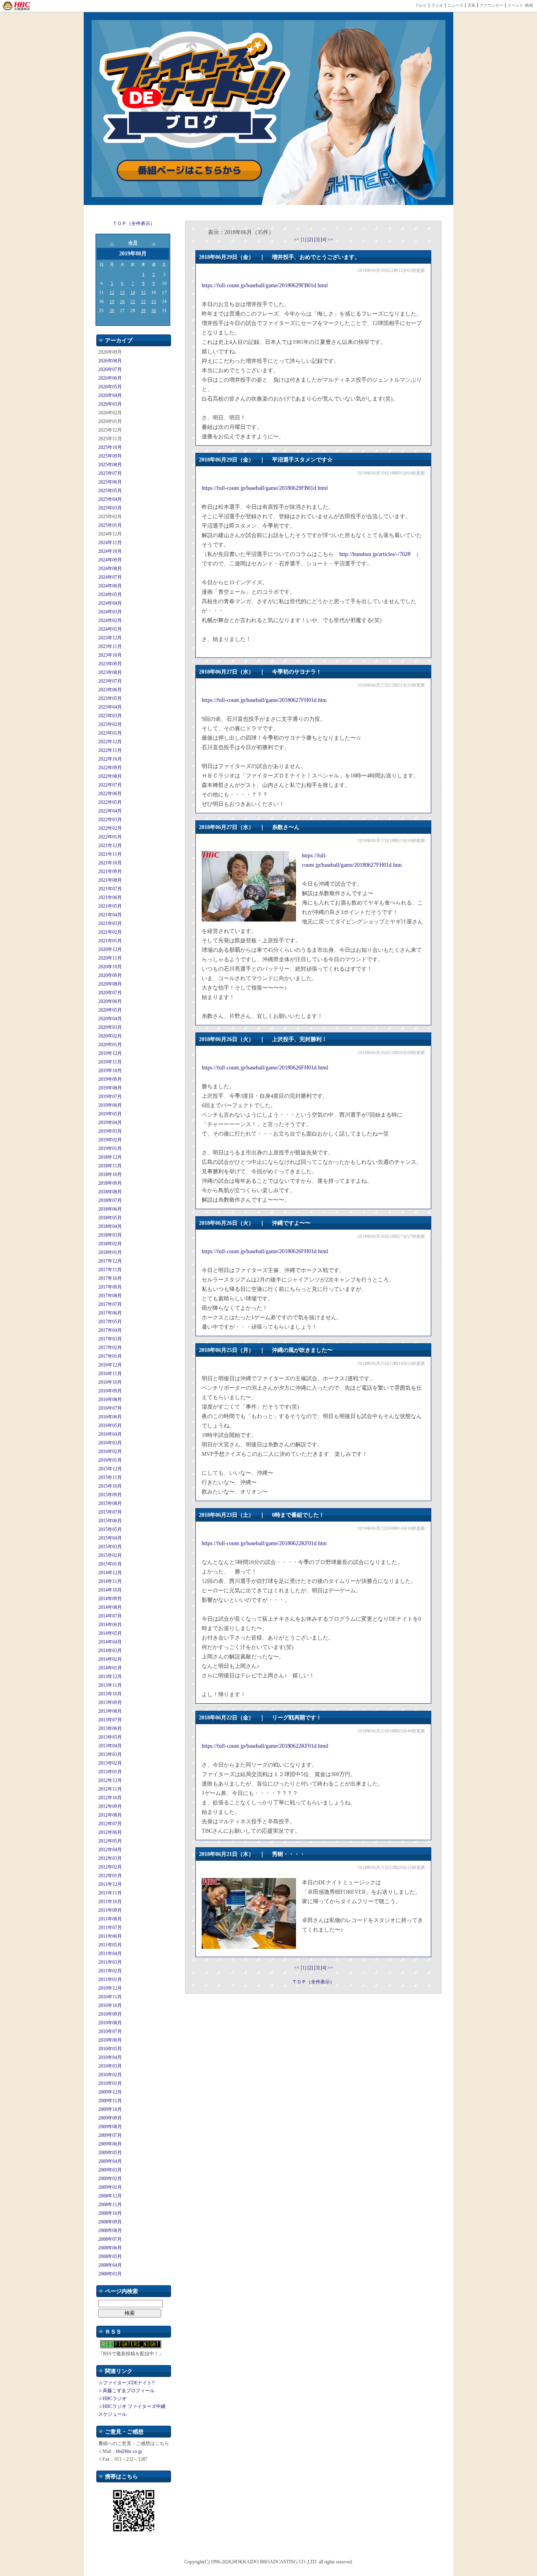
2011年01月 (110, 1980)
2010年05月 (110, 2049)
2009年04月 (110, 2161)
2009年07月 (110, 2135)
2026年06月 (110, 378)
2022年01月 (110, 837)
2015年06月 (110, 1521)
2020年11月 (110, 958)
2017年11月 (110, 1270)
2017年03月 (110, 1339)
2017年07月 (110, 1304)
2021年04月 (110, 915)
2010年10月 (110, 2005)
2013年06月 (110, 1728)
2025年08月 (110, 465)
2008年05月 (110, 2257)
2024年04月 (110, 603)
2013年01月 (110, 1772)
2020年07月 (110, 993)
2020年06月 (110, 1001)
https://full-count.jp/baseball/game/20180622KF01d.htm (264, 1543)
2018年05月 (110, 1218)
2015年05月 (110, 1529)
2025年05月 (110, 491)
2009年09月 (110, 2118)
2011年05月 (110, 1945)
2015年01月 (110, 1564)
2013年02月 (110, 1763)
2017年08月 (110, 1296)
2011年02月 (110, 1971)
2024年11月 (110, 543)
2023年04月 (110, 707)
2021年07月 (110, 889)
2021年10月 (110, 863)
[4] (324, 240)
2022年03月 (110, 820)
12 (112, 292)
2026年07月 (110, 369)
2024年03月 (110, 612)
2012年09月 (110, 1806)
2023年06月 (110, 690)
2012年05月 (110, 1841)
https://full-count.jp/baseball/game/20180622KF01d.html (265, 1746)
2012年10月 (110, 1798)
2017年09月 (110, 1287)
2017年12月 (110, 1261)
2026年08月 (110, 361)
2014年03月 (110, 1651)
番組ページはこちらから (189, 171)
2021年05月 (110, 906)
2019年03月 (110, 1131)
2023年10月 (110, 655)
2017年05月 (110, 1322)
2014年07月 (110, 1616)
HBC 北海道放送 (17, 6)
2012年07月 (110, 1824)
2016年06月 (110, 1417)
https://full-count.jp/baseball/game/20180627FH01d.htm (264, 700)
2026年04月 (110, 395)
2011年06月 (110, 1936)
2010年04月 (110, 2057)
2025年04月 (110, 499)
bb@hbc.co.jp (129, 2451)
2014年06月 (110, 1625)
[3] (317, 240)
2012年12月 (110, 1780)
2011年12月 (110, 1884)
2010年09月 (110, 2014)
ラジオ (437, 5)
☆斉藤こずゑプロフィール (126, 2391)
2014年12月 (110, 1573)
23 (154, 301)
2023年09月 (110, 664)
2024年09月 (110, 560)
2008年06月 (110, 2248)
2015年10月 (110, 1486)
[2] (311, 240)
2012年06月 (110, 1832)
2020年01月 (110, 1045)
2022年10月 (110, 759)
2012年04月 (110, 1850)
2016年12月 (110, 1365)
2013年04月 (110, 1746)
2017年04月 (110, 1330)
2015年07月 (110, 1512)
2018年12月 (110, 1157)
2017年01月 (110, 1356)
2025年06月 (110, 482)
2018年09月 (110, 1183)
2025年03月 (110, 508)
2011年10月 (110, 1902)
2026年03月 (110, 404)
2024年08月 (110, 569)
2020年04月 (110, 1019)
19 (112, 301)
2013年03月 (110, 1754)
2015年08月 (110, 1503)
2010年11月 (110, 1997)
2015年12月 (110, 1469)
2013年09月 (110, 1703)
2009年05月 (110, 2153)
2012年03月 (110, 1858)
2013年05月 (110, 1737)
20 (122, 301)
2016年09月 (110, 1391)
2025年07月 (110, 473)
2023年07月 (110, 681)
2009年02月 (110, 2179)
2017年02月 (110, 1348)
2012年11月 (110, 1789)
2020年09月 (110, 975)
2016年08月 (110, 1400)
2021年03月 (110, 923)
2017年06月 (110, 1313)
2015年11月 (110, 1477)
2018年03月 (110, 1235)
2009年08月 (110, 2127)
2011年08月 (110, 1919)
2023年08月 (110, 672)
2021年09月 (110, 872)
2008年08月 (110, 2231)
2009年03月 (110, 2170)
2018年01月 (110, 1252)
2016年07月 (110, 1408)
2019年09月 (110, 1079)
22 (143, 301)
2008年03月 (110, 2274)
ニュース (455, 5)
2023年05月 (110, 698)
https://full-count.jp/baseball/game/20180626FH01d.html (265, 1068)
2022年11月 (110, 750)
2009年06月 (110, 2144)
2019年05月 (110, 1114)
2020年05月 (110, 1010)
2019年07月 (110, 1097)
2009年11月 (110, 2101)
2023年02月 (110, 724)
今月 (133, 243)
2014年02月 (110, 1659)
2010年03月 (110, 2066)
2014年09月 (110, 1599)
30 (154, 310)
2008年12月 (110, 2196)
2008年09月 (110, 2222)
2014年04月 (110, 1642)
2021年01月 (110, 941)
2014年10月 (110, 1590)
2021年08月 (110, 880)
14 (133, 292)
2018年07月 (110, 1200)
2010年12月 (110, 1988)
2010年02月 (110, 2075)
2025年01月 (110, 525)
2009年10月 (110, 2109)
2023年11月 (110, 646)
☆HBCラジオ (112, 2399)
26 (112, 310)
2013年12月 (110, 1677)
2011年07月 (110, 1928)
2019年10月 (110, 1071)
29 (143, 310)
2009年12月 (110, 2092)
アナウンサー (491, 5)
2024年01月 (110, 629)
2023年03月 (110, 716)
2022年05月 (110, 802)
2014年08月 (110, 1607)
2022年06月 (110, 794)
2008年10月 (110, 2213)
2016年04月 (110, 1434)
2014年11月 (110, 1581)
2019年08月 (110, 1088)
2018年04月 (110, 1226)
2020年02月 (110, 1036)
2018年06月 (110, 1209)
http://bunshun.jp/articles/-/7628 (375, 554)
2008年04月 (110, 2265)
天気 (471, 5)
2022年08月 (110, 776)
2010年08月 (110, 2023)
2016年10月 (110, 1382)
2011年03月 (110, 1962)
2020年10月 (110, 967)
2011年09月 (110, 1910)
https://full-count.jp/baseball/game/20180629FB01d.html (265, 285)
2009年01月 (110, 2187)
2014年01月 (110, 1668)
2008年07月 (110, 2239)
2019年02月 (110, 1140)
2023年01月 (110, 733)
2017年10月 (110, 1278)
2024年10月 (110, 551)
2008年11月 (110, 2205)
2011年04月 (110, 1954)
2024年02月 (110, 620)
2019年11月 (110, 1062)
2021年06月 (110, 897)
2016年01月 (110, 1460)
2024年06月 (110, 586)
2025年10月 (110, 447)
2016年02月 (110, 1451)
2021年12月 (110, 846)
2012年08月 (110, 1815)
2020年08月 (110, 984)
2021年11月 (110, 854)
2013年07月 (110, 1720)
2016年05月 (110, 1426)
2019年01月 (110, 1149)
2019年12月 (110, 1053)
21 (133, 301)
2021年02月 (110, 932)
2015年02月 (110, 1555)
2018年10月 (110, 1174)
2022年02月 (110, 828)
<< (297, 240)
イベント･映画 (520, 5)
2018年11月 (110, 1166)
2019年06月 (110, 1105)
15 (143, 292)
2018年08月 (110, 1192)
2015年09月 (110, 1495)
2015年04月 (110, 1538)
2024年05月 (110, 595)
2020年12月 (110, 949)
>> (330, 240)
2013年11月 (110, 1685)
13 (122, 292)
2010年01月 (110, 2083)
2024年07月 (110, 577)
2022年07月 (110, 785)
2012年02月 (110, 1867)
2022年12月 (110, 742)
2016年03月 (110, 1443)
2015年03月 (110, 1547)
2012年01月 (110, 1876)
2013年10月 (110, 1694)
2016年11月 (110, 1374)
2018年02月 (110, 1244)
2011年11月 (110, 1893)
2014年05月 (110, 1633)
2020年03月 (110, 1027)
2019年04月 (110, 1123)
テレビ (421, 5)
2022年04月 (110, 811)
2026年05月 (110, 387)
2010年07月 (110, 2031)
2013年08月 (110, 1711)
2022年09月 (110, 768)
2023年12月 (110, 638)
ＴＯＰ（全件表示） (134, 223)
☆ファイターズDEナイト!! (127, 2383)
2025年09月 (110, 456)
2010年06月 (110, 2040)
